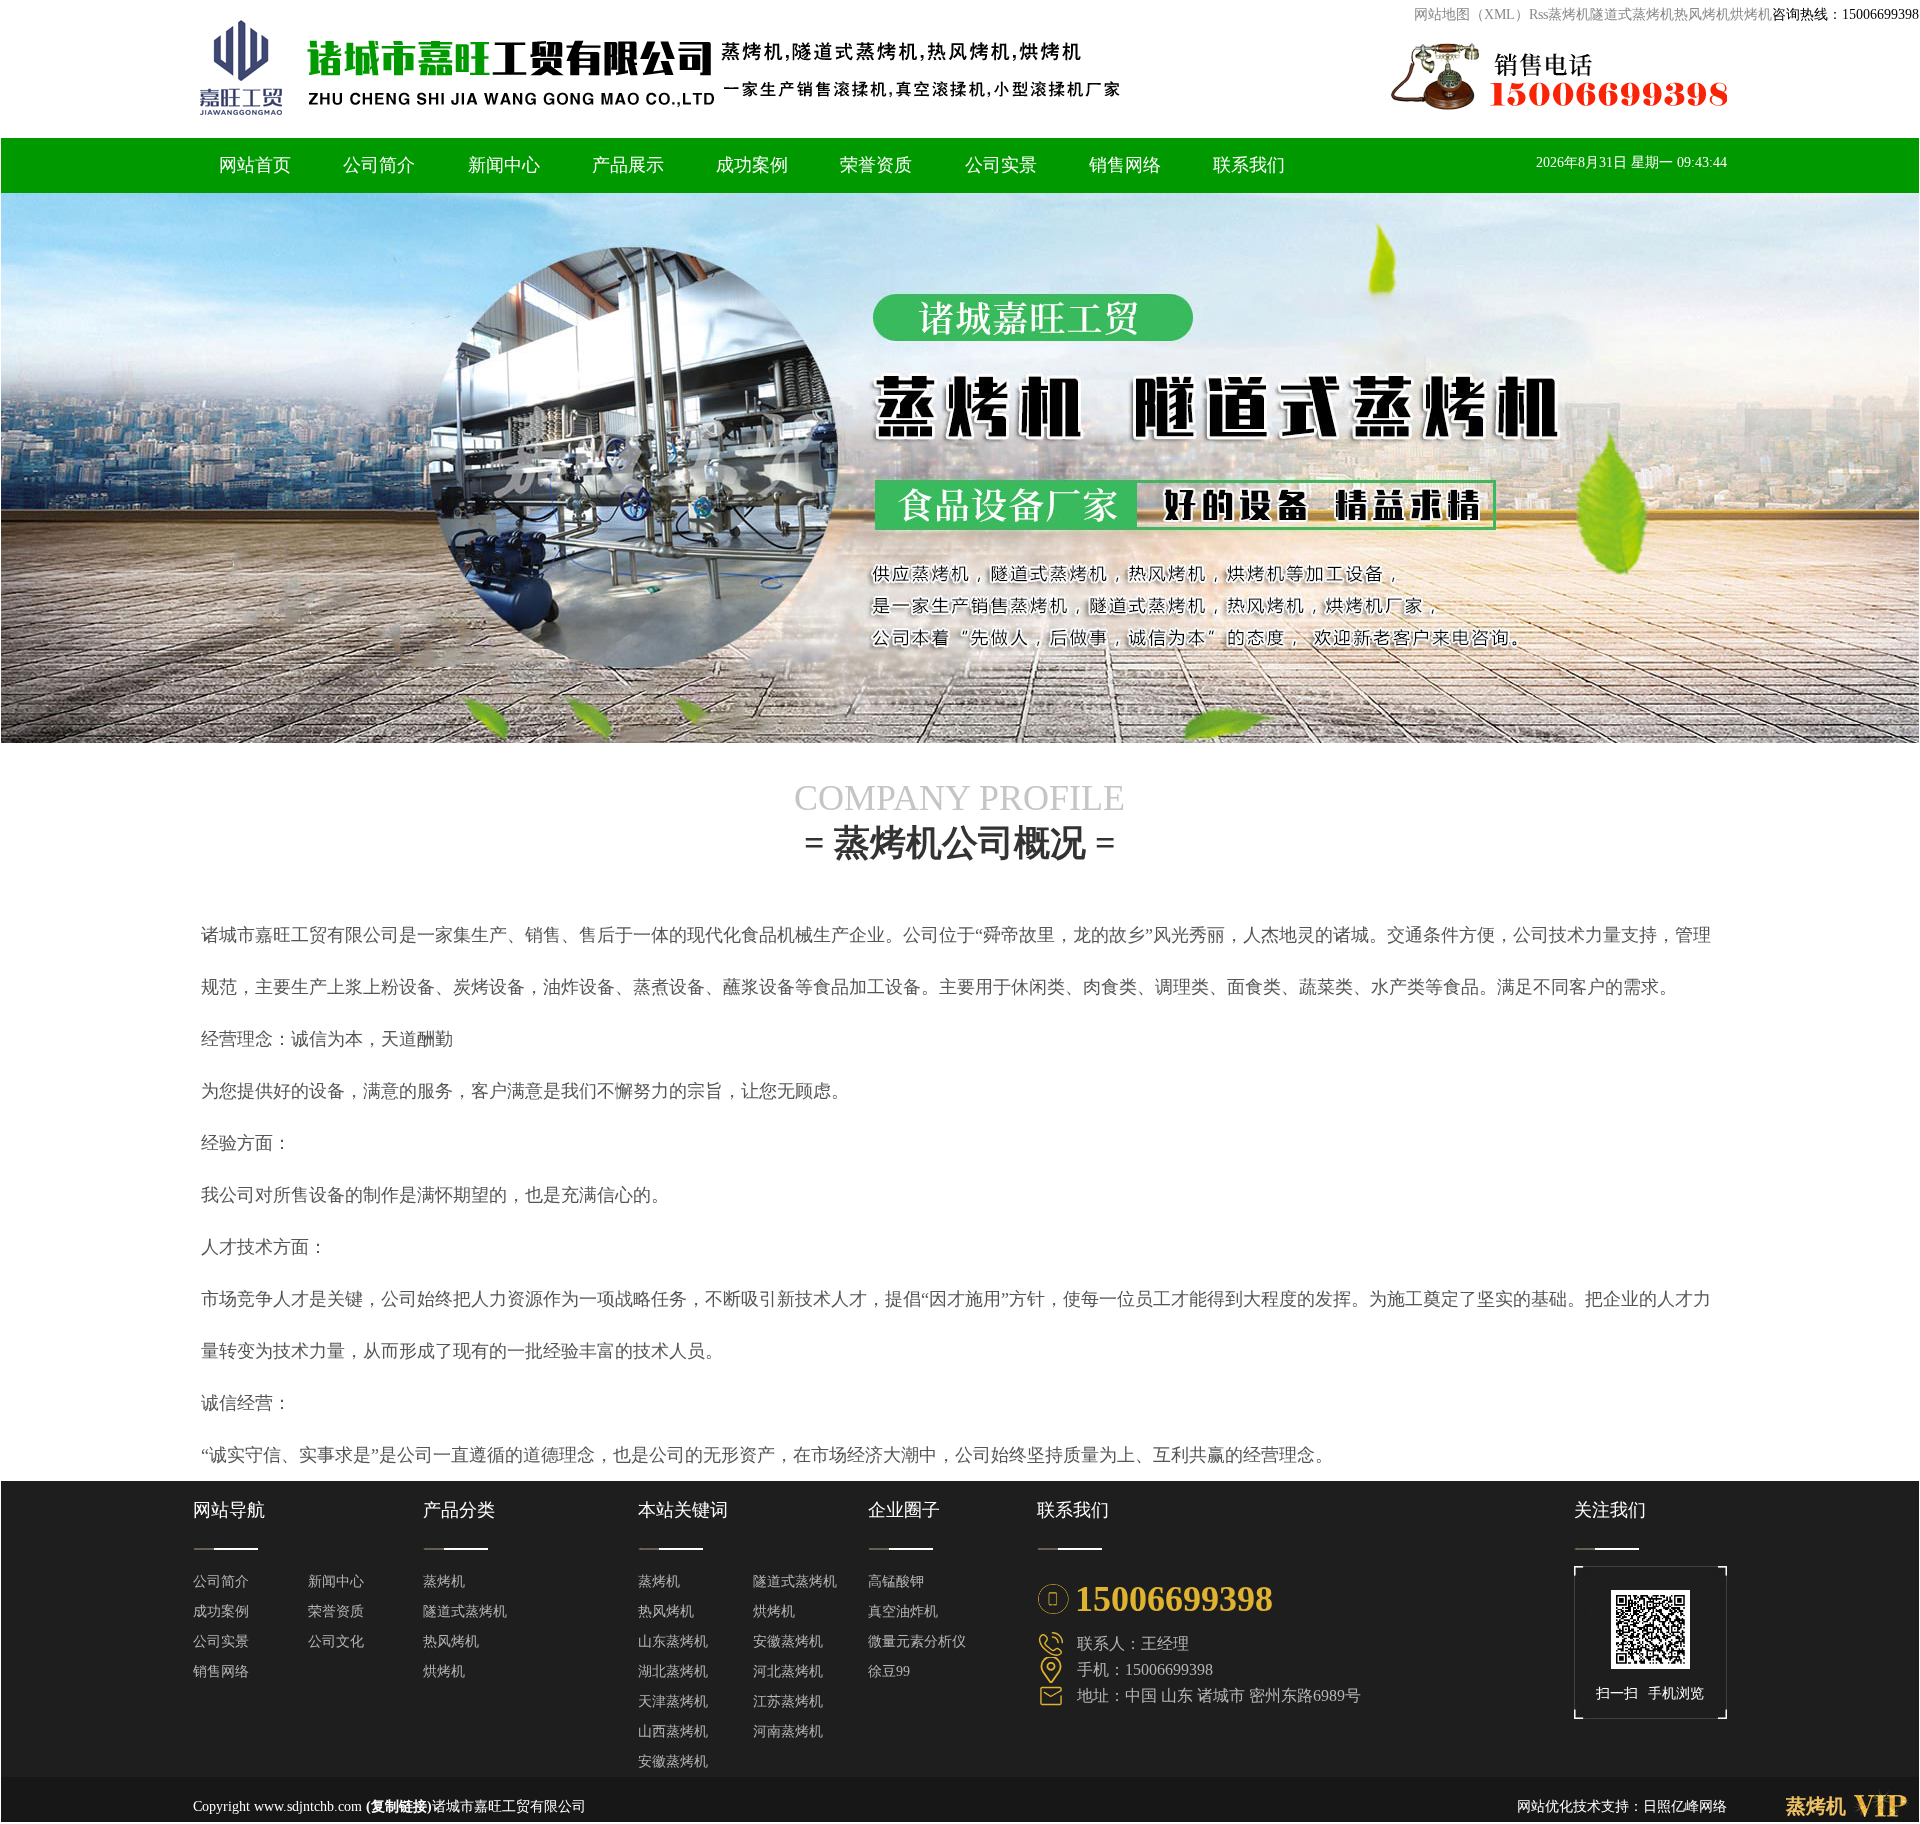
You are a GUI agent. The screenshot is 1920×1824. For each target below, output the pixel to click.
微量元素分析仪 (917, 1641)
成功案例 (752, 165)
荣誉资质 (876, 165)
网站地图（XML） (1471, 14)
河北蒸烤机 (788, 1671)
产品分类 (459, 1510)
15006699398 (1845, 14)
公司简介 (379, 165)
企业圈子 (904, 1510)
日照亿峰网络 (1685, 1806)
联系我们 (1249, 165)
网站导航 (229, 1510)
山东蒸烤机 (673, 1641)
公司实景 (1001, 165)
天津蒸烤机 (673, 1701)
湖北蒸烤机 (673, 1671)
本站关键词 (683, 1510)
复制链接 (399, 1806)
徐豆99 (889, 1671)
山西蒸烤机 (673, 1731)
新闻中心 (504, 165)
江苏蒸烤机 (788, 1701)
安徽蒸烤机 (788, 1641)
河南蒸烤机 (788, 1731)
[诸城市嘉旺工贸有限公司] (921, 115)
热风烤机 (1702, 14)
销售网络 (1125, 165)
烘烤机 (1751, 14)
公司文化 (336, 1641)
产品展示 (628, 165)
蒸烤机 (1569, 14)
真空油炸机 (903, 1611)
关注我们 (1610, 1510)
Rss (1538, 14)
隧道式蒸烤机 (1632, 14)
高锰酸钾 (896, 1581)
